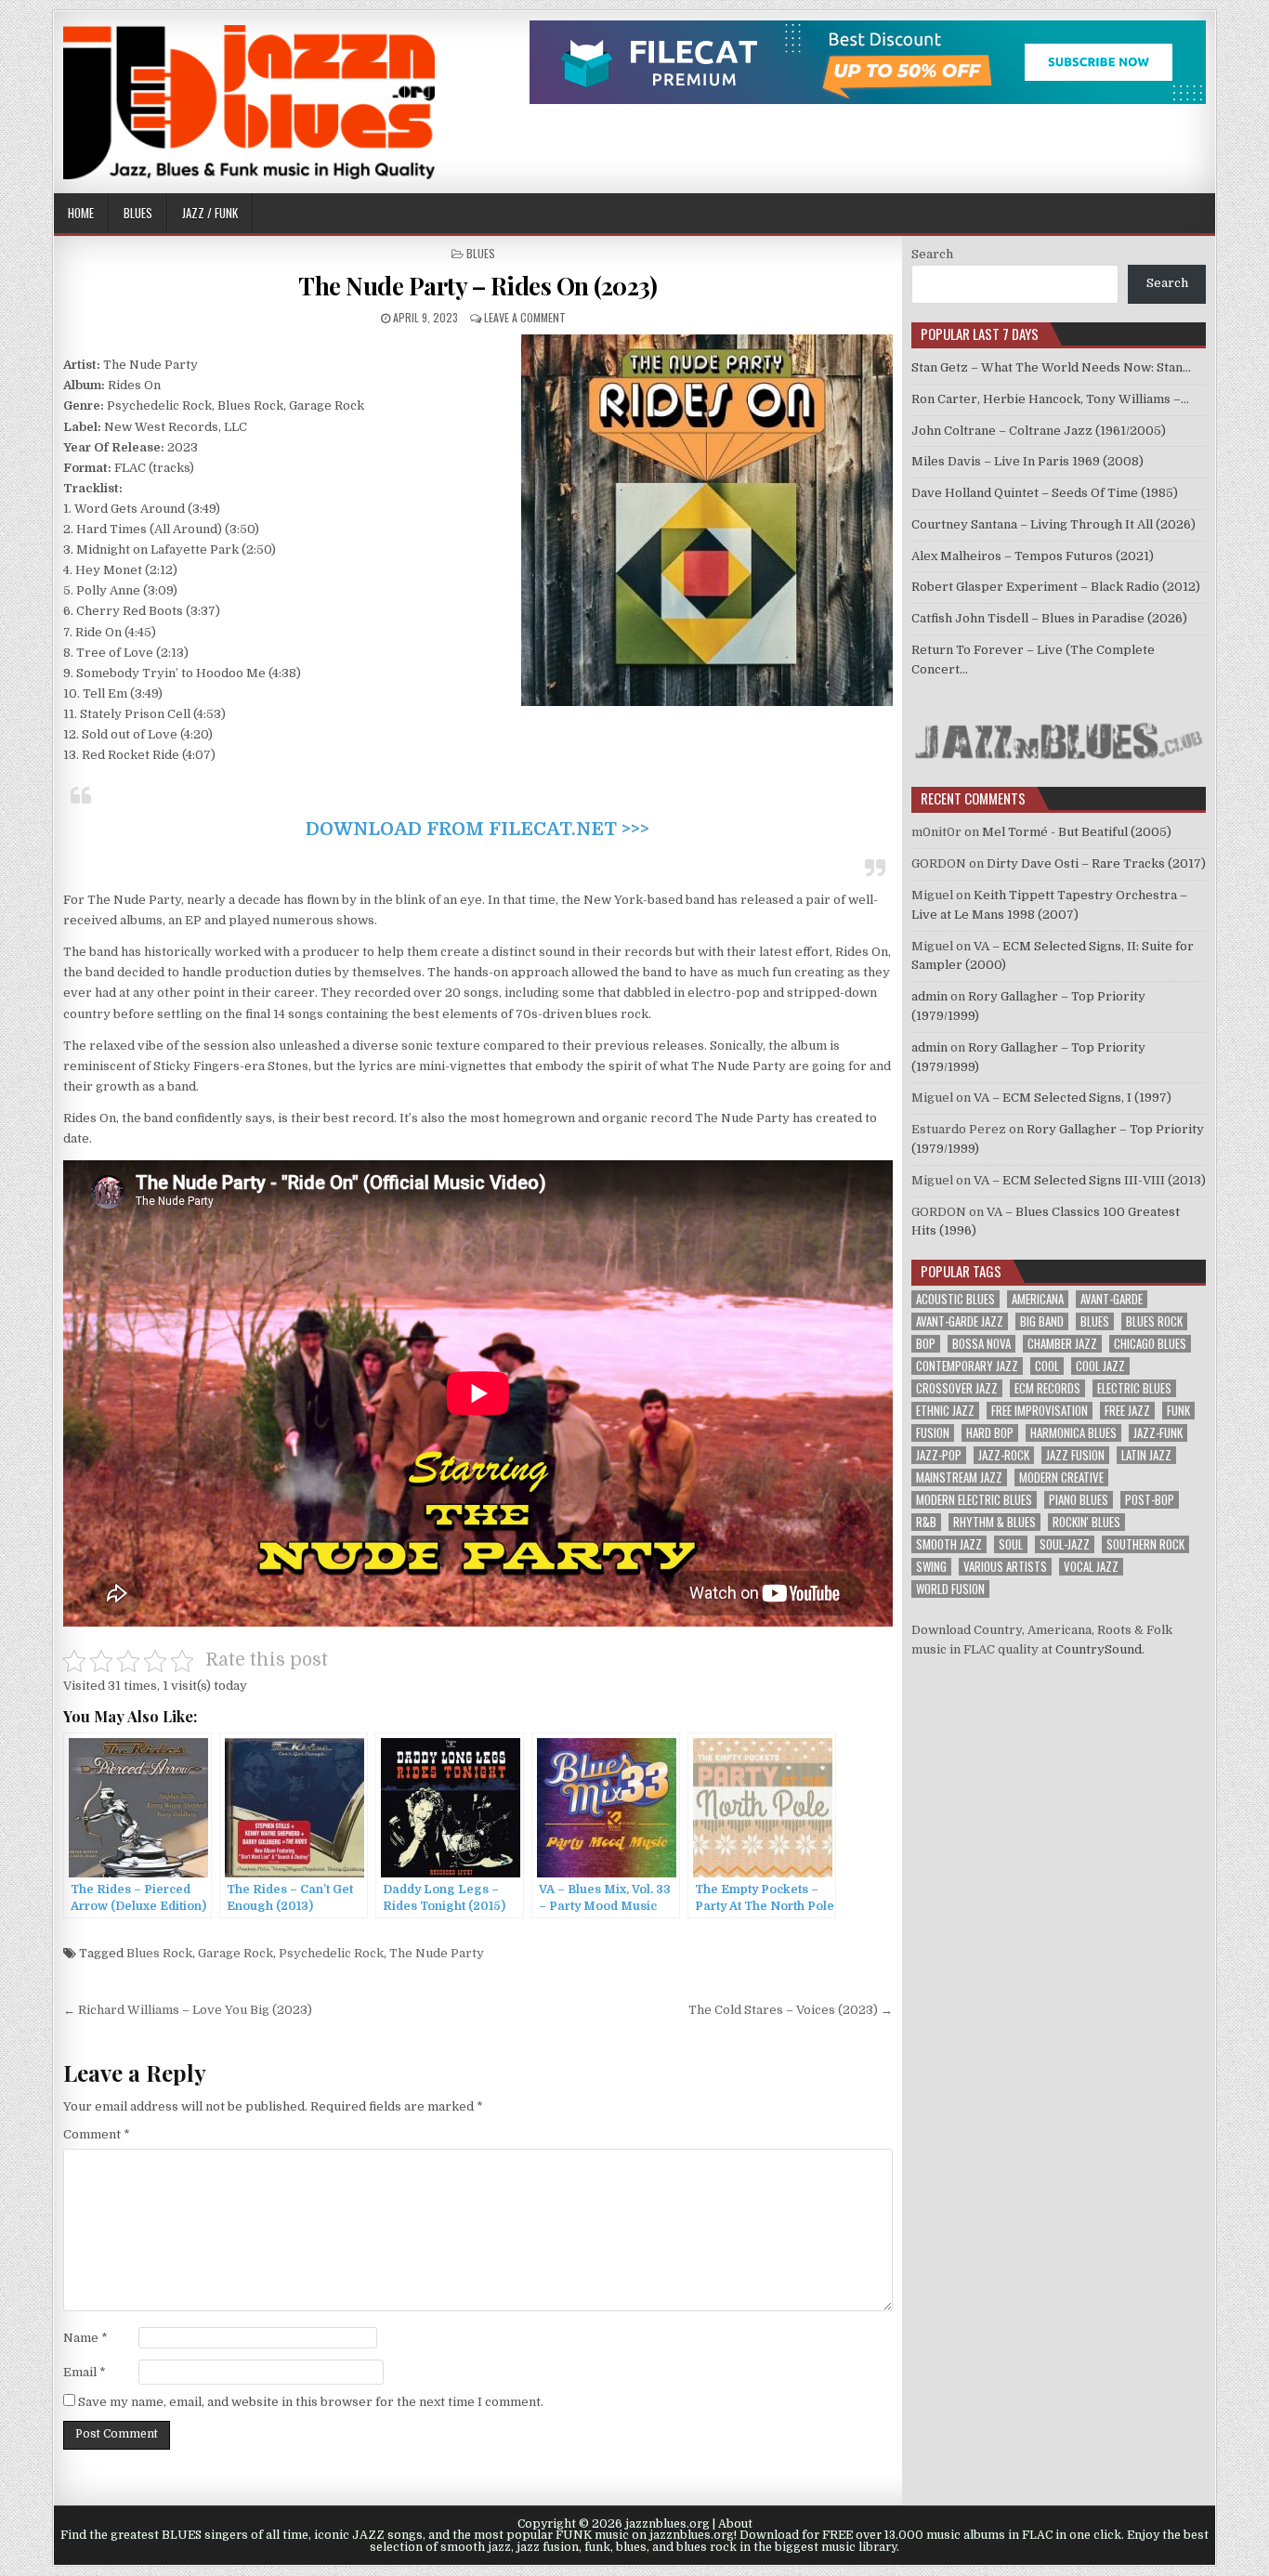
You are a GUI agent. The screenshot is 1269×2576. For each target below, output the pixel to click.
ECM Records (1047, 1388)
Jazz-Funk (1158, 1433)
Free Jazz (1127, 1411)
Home (81, 213)
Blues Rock (159, 1953)
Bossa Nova (981, 1344)
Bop (926, 1344)
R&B (926, 1522)
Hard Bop (990, 1433)
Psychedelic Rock (331, 1953)
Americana (1038, 1299)
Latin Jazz (1146, 1455)
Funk (1178, 1411)
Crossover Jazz (957, 1388)
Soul (1011, 1544)
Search (932, 254)
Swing (931, 1567)
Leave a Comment (525, 317)
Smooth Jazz (949, 1544)
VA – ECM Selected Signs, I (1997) (1073, 1098)
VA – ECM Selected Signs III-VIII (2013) (1090, 1180)
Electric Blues (1134, 1388)
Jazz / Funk (210, 213)
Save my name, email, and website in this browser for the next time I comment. (311, 2402)
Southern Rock (1145, 1544)
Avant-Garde (1112, 1299)
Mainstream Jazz (959, 1478)
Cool (1047, 1366)
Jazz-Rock (1004, 1455)
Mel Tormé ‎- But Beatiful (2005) (1077, 832)
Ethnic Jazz (945, 1411)
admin (929, 996)
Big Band (1042, 1321)
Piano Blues (1079, 1500)
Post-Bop (1150, 1500)
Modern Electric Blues (974, 1500)
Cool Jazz (1100, 1366)
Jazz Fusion (1075, 1455)
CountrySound (1099, 1649)
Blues (138, 213)
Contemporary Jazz (967, 1366)
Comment (97, 2134)
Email (85, 2372)
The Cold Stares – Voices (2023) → (791, 2010)
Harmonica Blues (1073, 1433)
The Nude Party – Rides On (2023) (478, 286)
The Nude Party (437, 1953)
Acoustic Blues (955, 1299)
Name (85, 2338)
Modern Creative (1061, 1478)
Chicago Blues (1150, 1344)
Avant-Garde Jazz (960, 1321)
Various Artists (1005, 1567)
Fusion (933, 1433)
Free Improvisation (1040, 1411)
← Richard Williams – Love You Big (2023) (188, 2010)
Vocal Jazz (1091, 1567)
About (735, 2524)
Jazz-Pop (939, 1455)
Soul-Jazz (1065, 1544)
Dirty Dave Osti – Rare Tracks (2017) (1096, 863)
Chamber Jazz (1062, 1344)
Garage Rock (235, 1953)
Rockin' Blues (1086, 1522)
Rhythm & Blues (994, 1522)
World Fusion (950, 1589)
